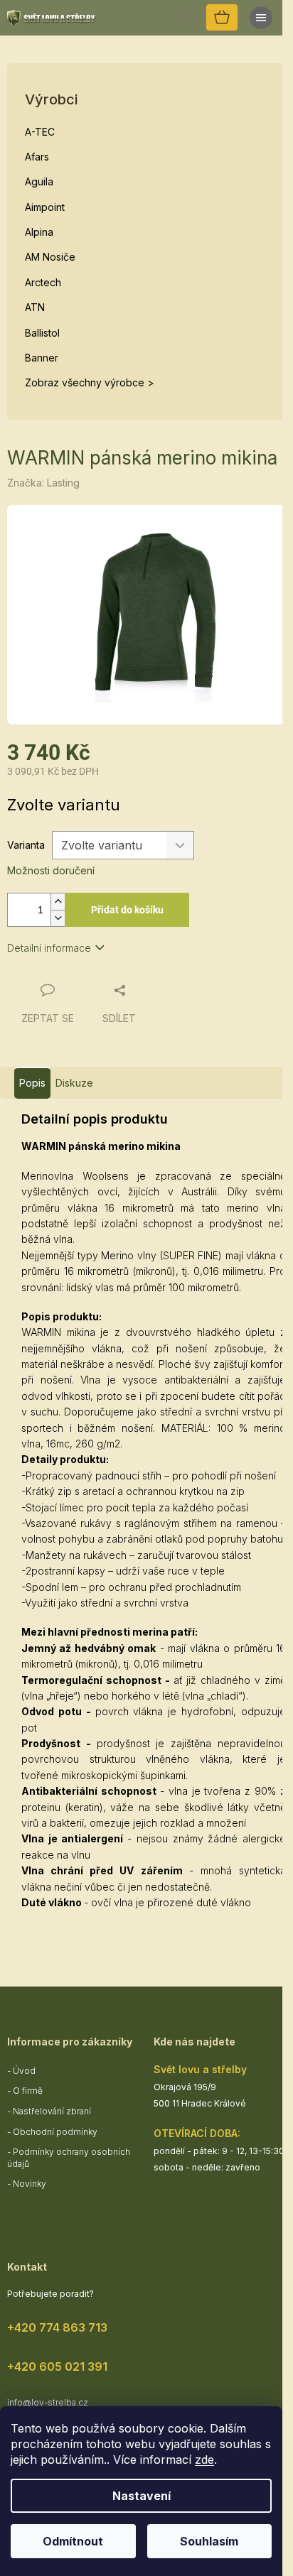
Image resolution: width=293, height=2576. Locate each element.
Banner (42, 358)
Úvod (24, 2071)
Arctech (43, 282)
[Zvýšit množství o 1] (58, 902)
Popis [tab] (32, 1083)
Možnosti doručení (51, 870)
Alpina (39, 232)
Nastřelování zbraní (52, 2111)
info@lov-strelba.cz (48, 2402)
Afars (37, 157)
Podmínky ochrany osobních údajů (69, 2158)
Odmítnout (73, 2541)
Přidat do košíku (127, 910)
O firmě (28, 2091)
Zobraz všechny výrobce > (90, 382)
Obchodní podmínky (55, 2132)
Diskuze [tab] (74, 1083)
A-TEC (40, 132)
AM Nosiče (50, 257)
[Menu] (261, 18)
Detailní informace (49, 948)
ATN (35, 307)
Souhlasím (209, 2541)
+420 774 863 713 (57, 2327)
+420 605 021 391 (57, 2366)
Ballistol (42, 333)
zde (204, 2460)
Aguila (39, 181)
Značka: (43, 483)
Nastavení (142, 2496)
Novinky (30, 2184)
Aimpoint (45, 207)
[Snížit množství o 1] (58, 918)
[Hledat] (186, 18)
